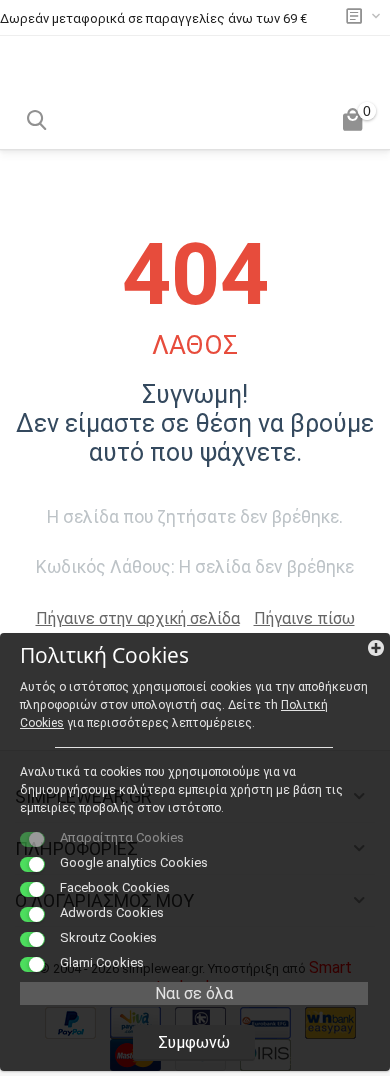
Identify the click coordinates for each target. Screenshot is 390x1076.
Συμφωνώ (194, 1042)
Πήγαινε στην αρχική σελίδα (138, 618)
